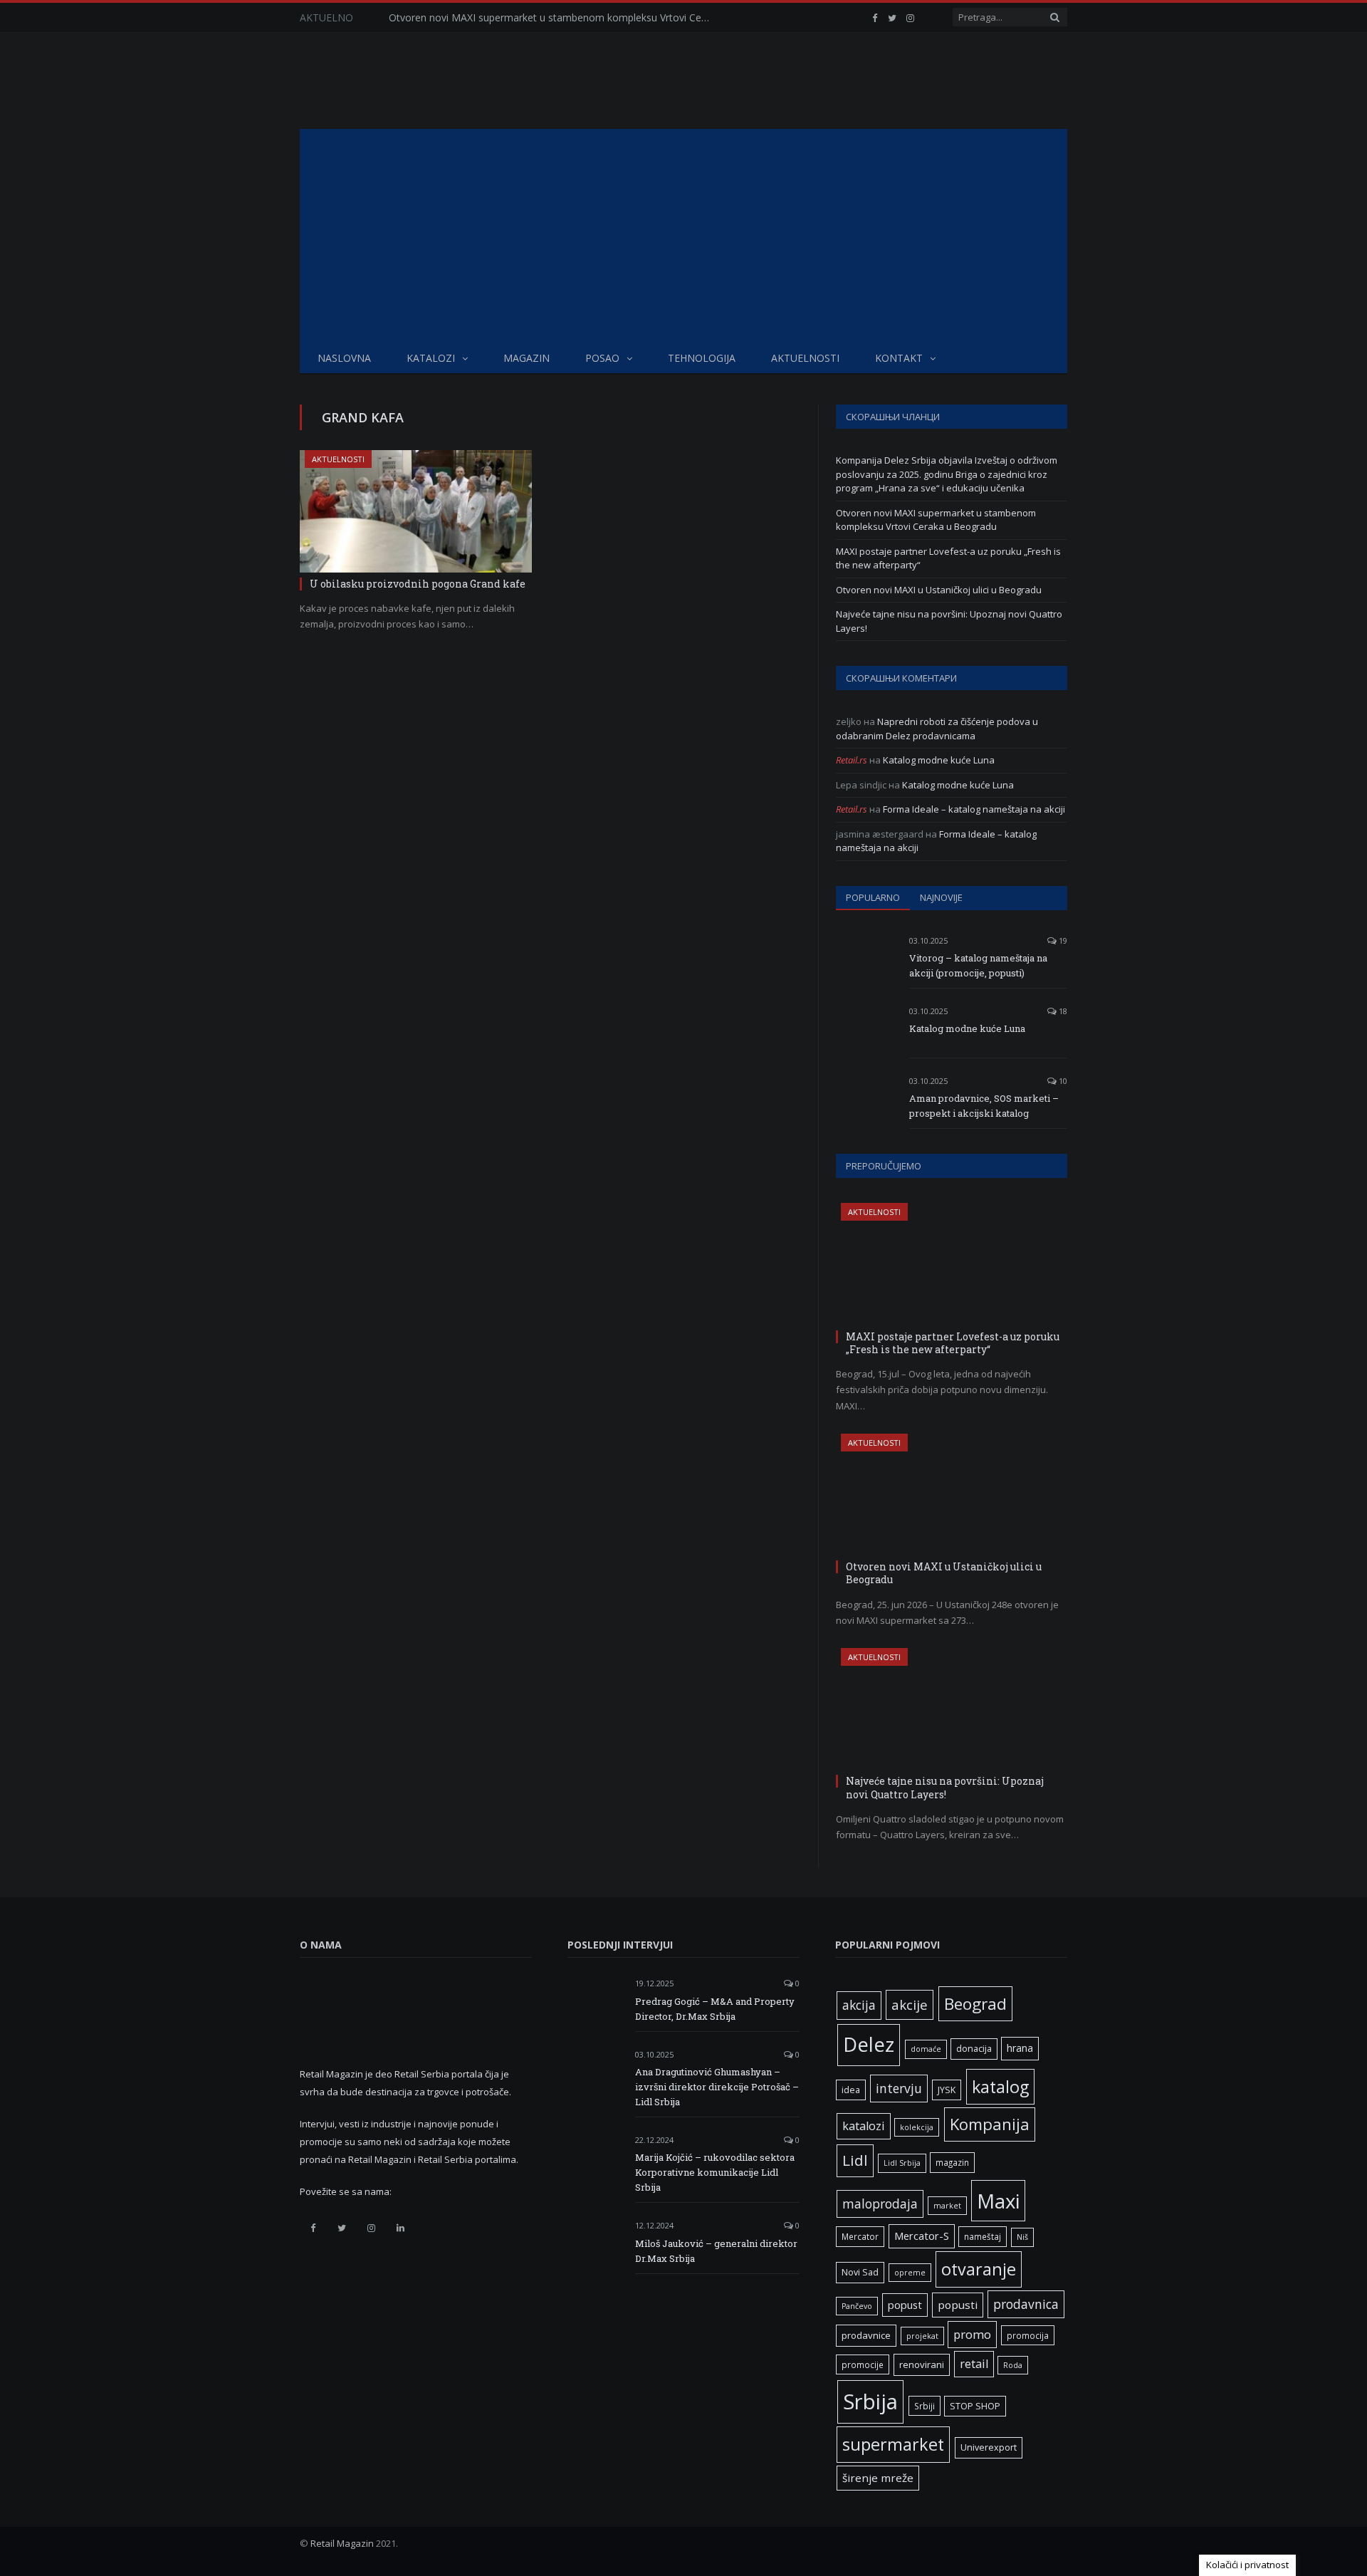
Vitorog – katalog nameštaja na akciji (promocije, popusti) (978, 965)
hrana (1020, 2048)
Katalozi (431, 358)
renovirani (922, 2364)
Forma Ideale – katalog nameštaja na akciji (974, 809)
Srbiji (925, 2406)
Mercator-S (922, 2236)
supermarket (893, 2444)
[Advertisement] (683, 236)
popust (905, 2305)
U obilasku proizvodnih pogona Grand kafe (418, 584)
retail (974, 2364)
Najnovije (941, 897)
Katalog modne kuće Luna (939, 760)
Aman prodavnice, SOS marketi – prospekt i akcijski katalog (984, 1106)
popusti (958, 2305)
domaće (926, 2049)
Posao (602, 358)
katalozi (864, 2126)
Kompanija (990, 2124)
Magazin (527, 358)
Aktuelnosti (805, 358)
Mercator (860, 2236)
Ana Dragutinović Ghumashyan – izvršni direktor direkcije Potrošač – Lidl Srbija (717, 2087)
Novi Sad (860, 2272)
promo (972, 2334)
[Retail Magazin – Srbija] (411, 81)
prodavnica (1026, 2304)
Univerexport (989, 2447)
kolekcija (917, 2127)
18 (1062, 1011)
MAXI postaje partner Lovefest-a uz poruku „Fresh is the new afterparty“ (953, 1343)
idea (851, 2090)
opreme (910, 2273)
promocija (1028, 2335)
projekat (922, 2336)
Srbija (870, 2402)
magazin (952, 2162)
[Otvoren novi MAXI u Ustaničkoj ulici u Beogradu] (952, 1495)
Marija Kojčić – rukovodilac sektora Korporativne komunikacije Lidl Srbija (715, 2172)
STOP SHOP (975, 2406)
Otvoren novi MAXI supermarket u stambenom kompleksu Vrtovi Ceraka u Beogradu (552, 18)
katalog (1000, 2087)
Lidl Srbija (902, 2163)
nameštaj (983, 2236)
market (947, 2206)
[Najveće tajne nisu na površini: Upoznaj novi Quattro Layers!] (952, 1709)
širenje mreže (878, 2478)
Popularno (873, 897)
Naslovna (344, 358)
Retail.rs (852, 760)
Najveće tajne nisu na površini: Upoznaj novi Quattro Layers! (945, 1787)
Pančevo (857, 2306)
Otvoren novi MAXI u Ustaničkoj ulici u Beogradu (939, 590)
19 (1062, 940)
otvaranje (979, 2269)
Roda (1013, 2365)
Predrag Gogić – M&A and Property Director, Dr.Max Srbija (715, 2009)
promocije (863, 2364)
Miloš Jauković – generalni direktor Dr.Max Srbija (716, 2251)
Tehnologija (702, 358)
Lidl (855, 2160)
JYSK (947, 2090)
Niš (1022, 2237)
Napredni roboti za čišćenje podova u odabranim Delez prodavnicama (937, 729)
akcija (859, 2005)
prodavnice (866, 2335)
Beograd (975, 2004)
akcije (910, 2004)
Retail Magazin (342, 2543)
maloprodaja (880, 2204)
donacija (974, 2049)
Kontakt (899, 358)
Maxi (998, 2201)
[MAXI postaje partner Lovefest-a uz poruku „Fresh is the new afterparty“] (952, 1264)
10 (1062, 1081)
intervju (899, 2088)
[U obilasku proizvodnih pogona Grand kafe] (416, 511)
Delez (869, 2044)
